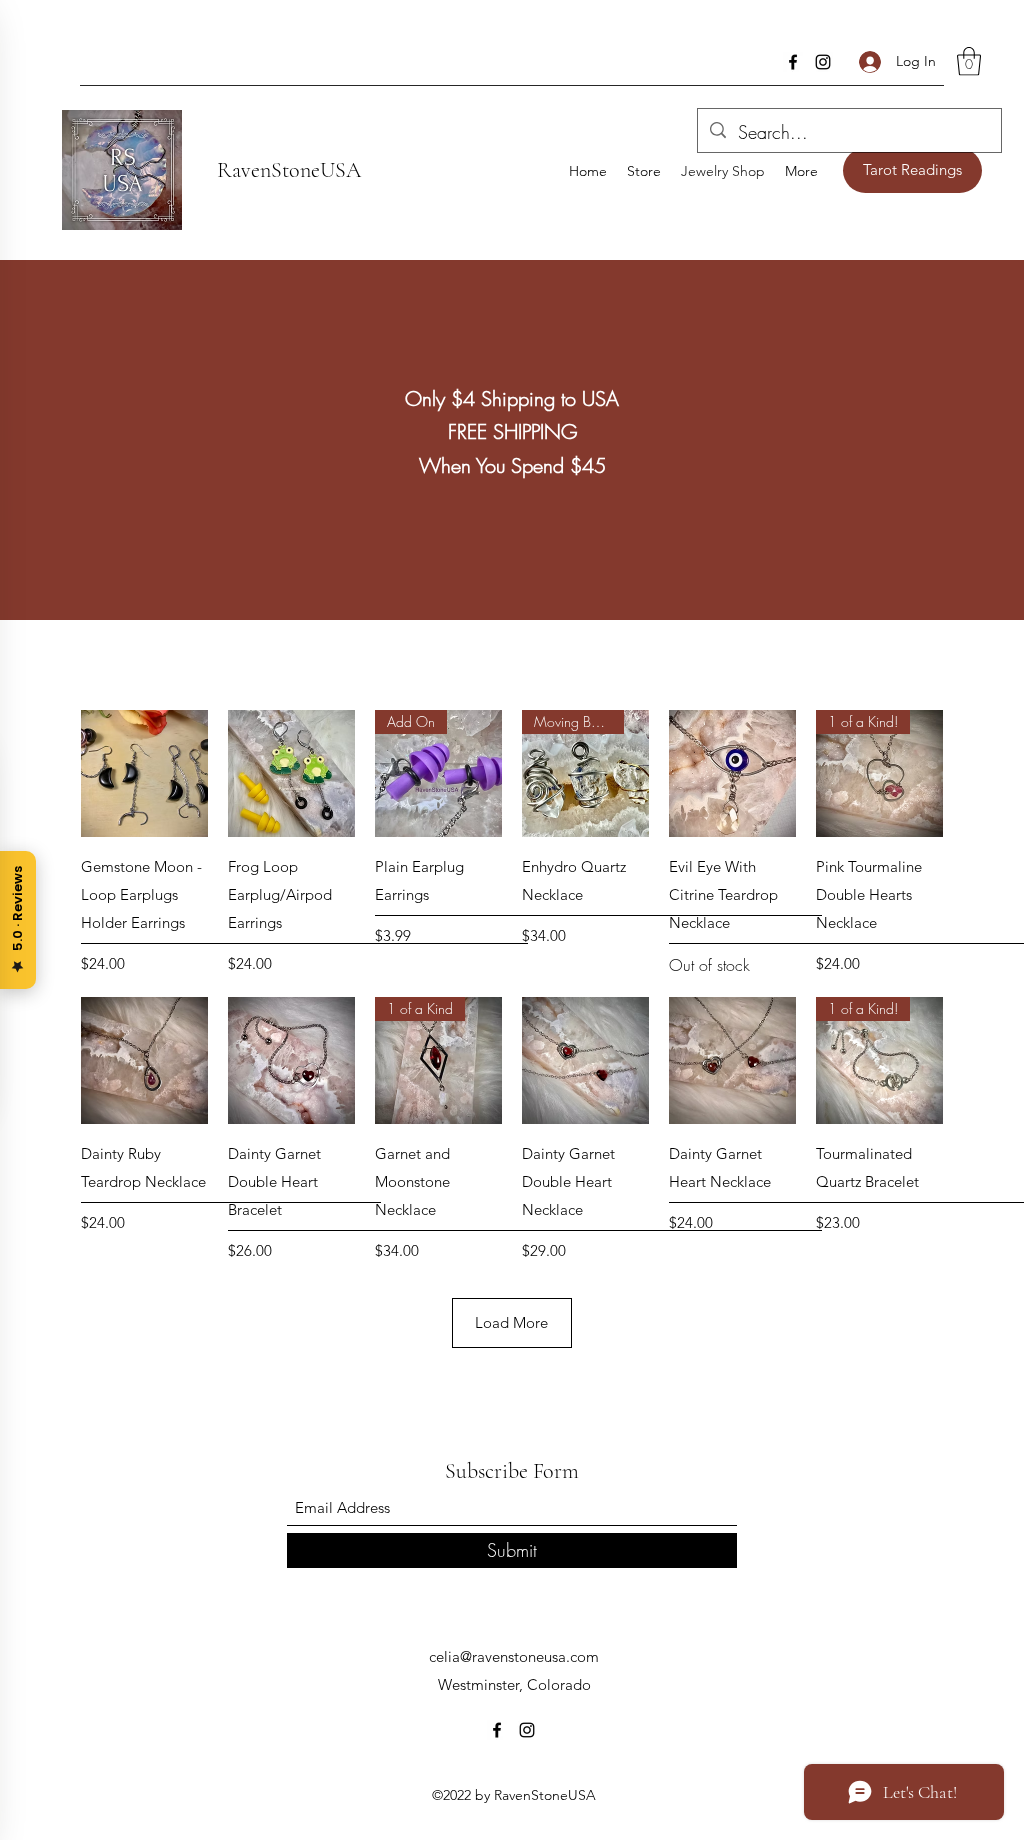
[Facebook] (793, 62)
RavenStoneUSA (289, 170)
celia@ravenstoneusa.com (514, 1656)
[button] (969, 61)
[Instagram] (823, 62)
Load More (511, 1322)
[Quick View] (144, 773)
